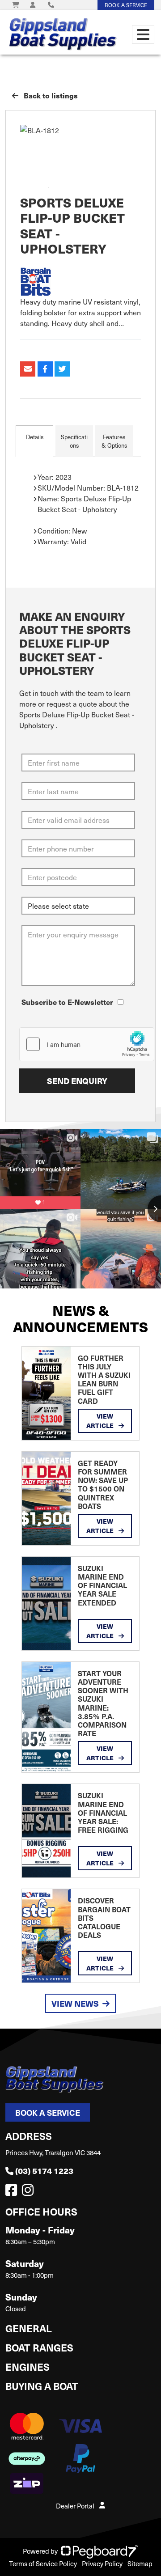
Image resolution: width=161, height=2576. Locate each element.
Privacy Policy (102, 2563)
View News (75, 2003)
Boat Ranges (39, 2347)
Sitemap (140, 2563)
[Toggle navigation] (143, 34)
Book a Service (48, 2112)
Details (35, 437)
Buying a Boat (42, 2386)
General (29, 2328)
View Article (101, 1421)
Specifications (74, 441)
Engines (28, 2366)
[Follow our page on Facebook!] (13, 2192)
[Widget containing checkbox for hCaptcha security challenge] (87, 1044)
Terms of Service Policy (43, 2563)
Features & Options (114, 441)
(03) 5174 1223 (44, 2171)
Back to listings (50, 95)
